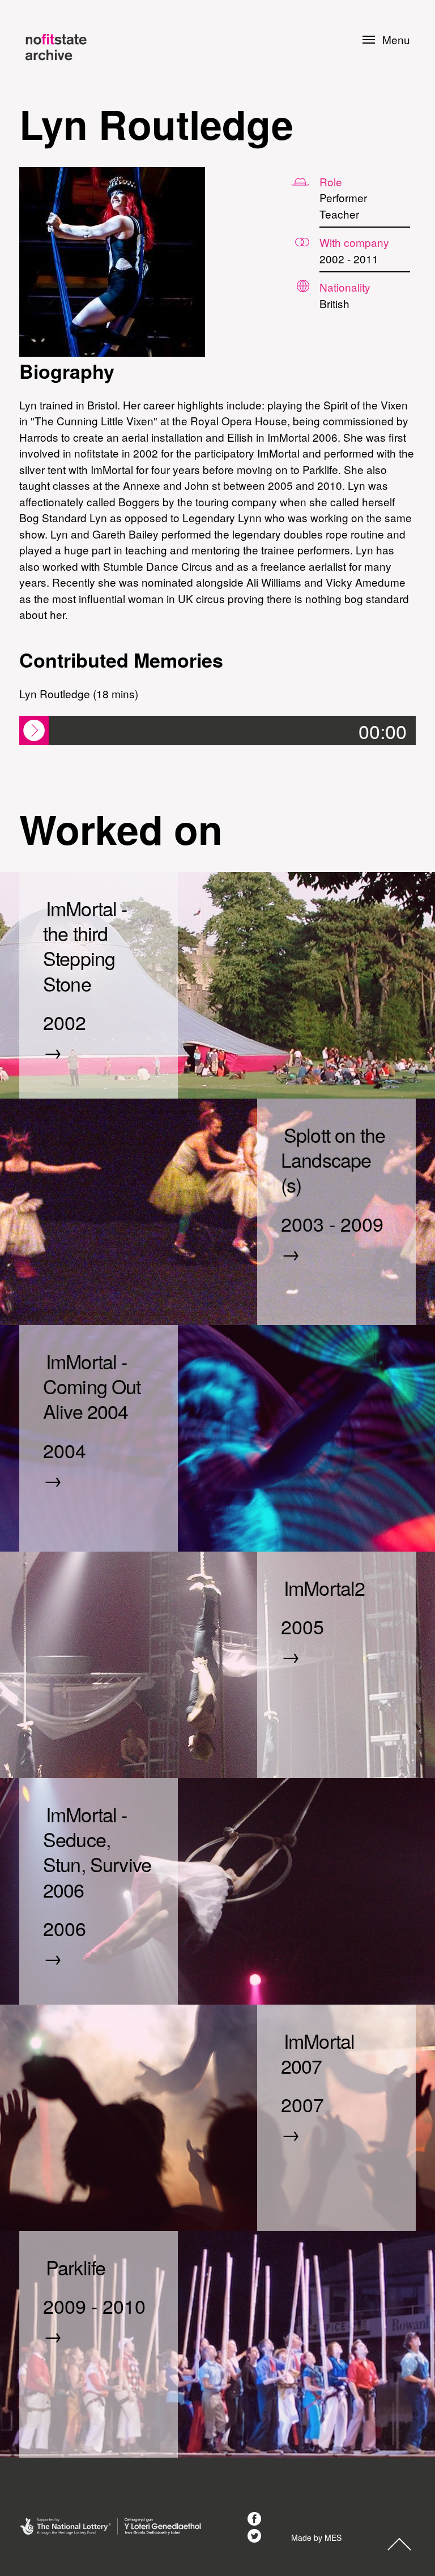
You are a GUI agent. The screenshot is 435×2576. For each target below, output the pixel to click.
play (34, 730)
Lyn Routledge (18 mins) (79, 693)
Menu (396, 40)
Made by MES (316, 2537)
